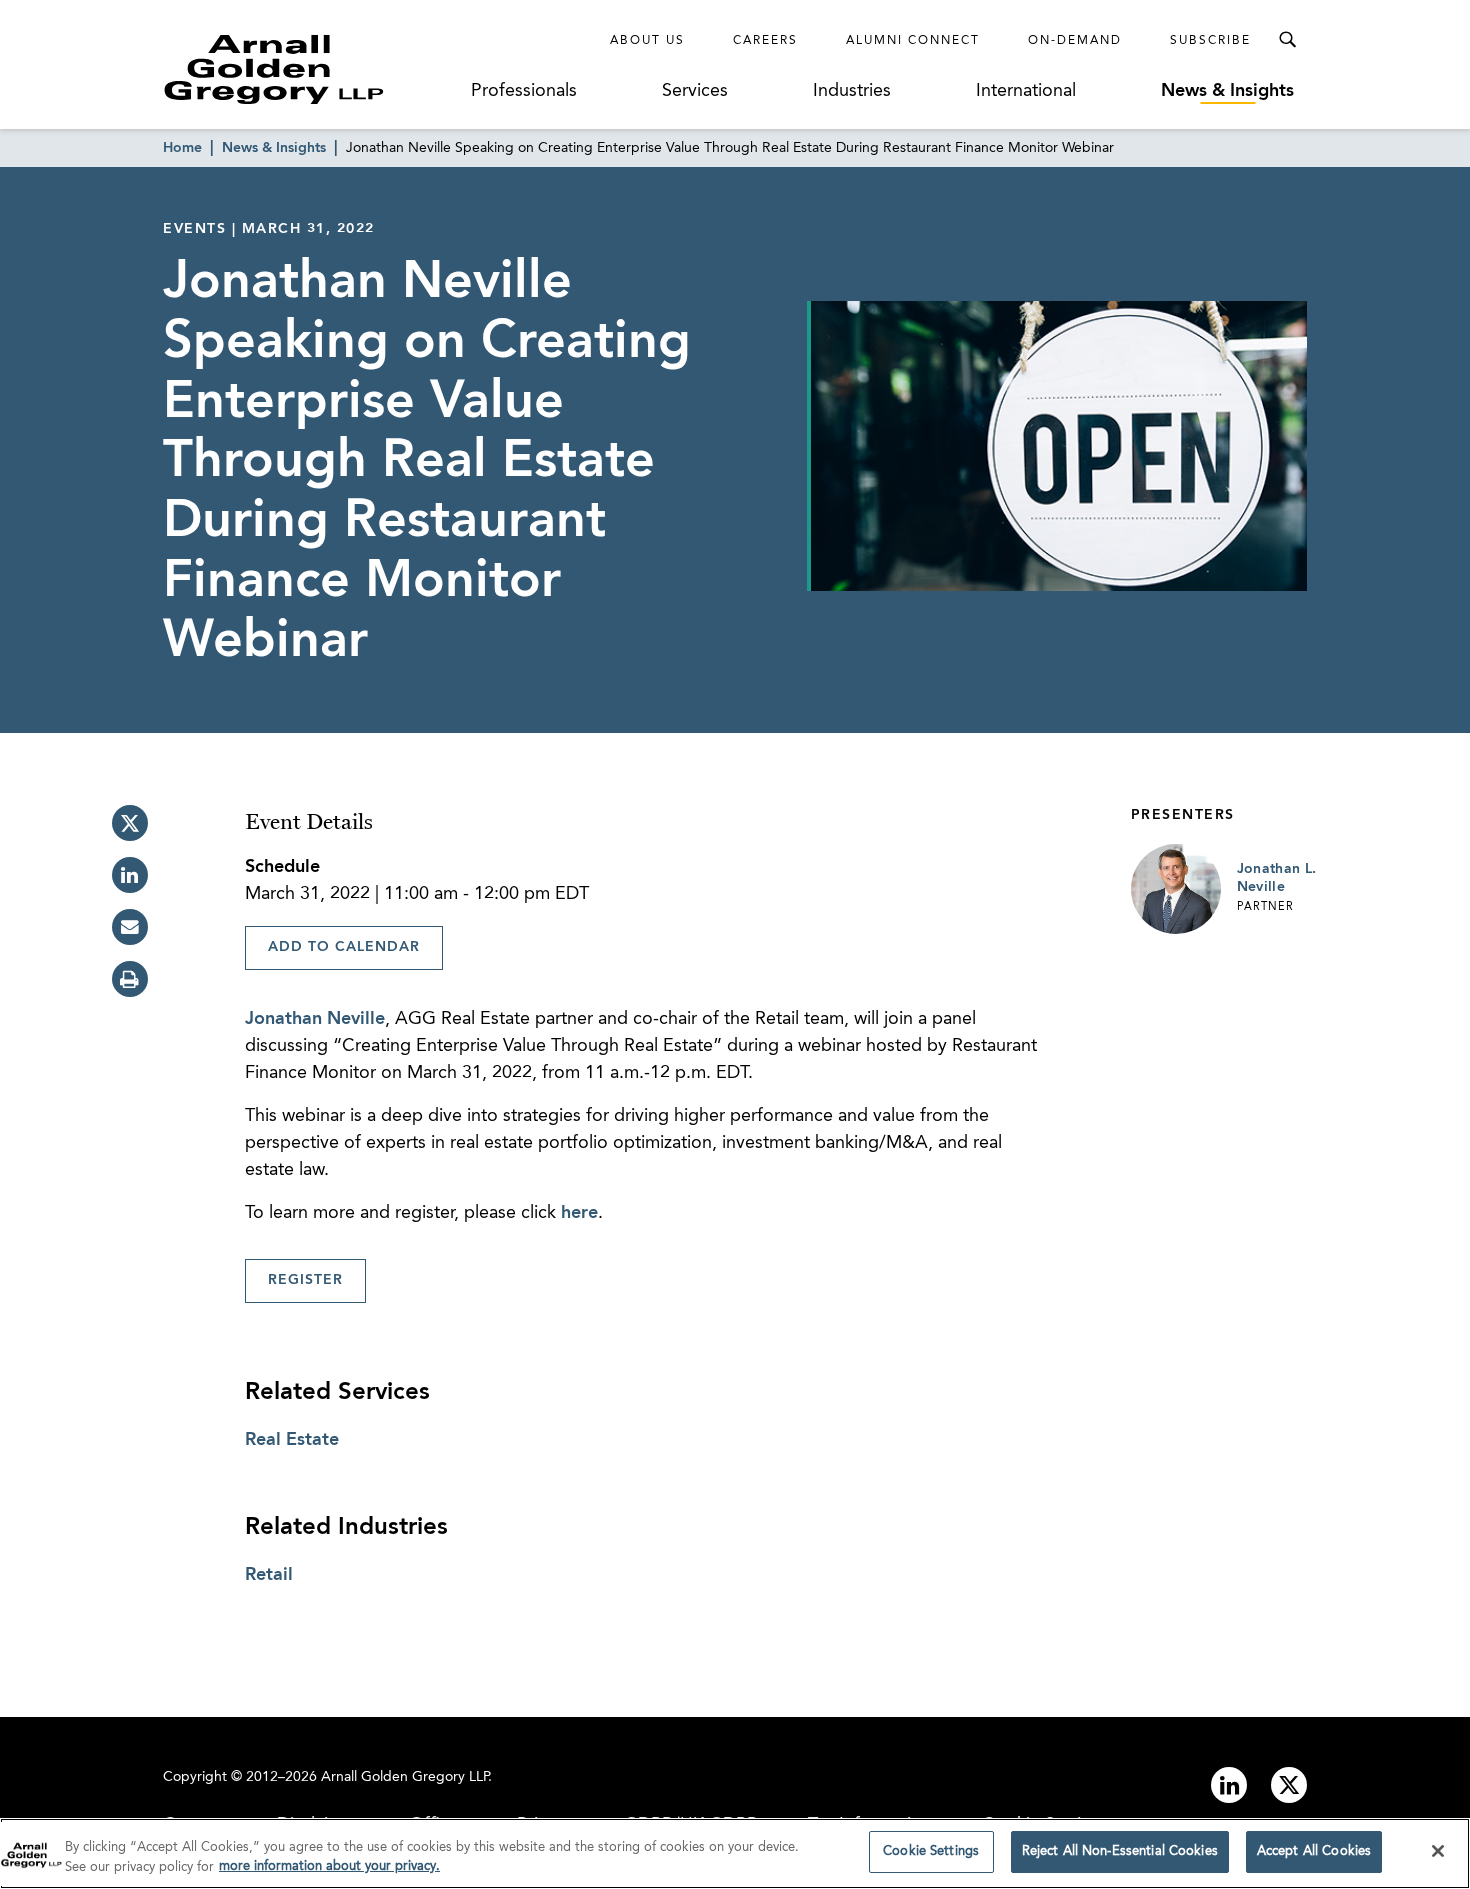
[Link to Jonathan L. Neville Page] (1176, 889)
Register (305, 1280)
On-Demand (1075, 41)
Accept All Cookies (1314, 1851)
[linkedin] (130, 875)
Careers (765, 41)
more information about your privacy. (329, 1867)
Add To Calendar (344, 947)
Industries (852, 91)
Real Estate (292, 1440)
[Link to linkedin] (1229, 1785)
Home (182, 148)
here (579, 1213)
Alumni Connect (913, 41)
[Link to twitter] (1289, 1785)
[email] (130, 927)
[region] (735, 1853)
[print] (130, 979)
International (1026, 91)
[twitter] (130, 823)
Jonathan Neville (315, 1019)
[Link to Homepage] (311, 69)
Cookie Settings (931, 1851)
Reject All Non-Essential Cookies (1120, 1851)
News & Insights (1227, 91)
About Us (647, 41)
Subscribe (1210, 41)
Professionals (524, 91)
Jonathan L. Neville (1277, 878)
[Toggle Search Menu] (1287, 40)
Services (695, 91)
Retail (269, 1575)
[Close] (1438, 1851)
